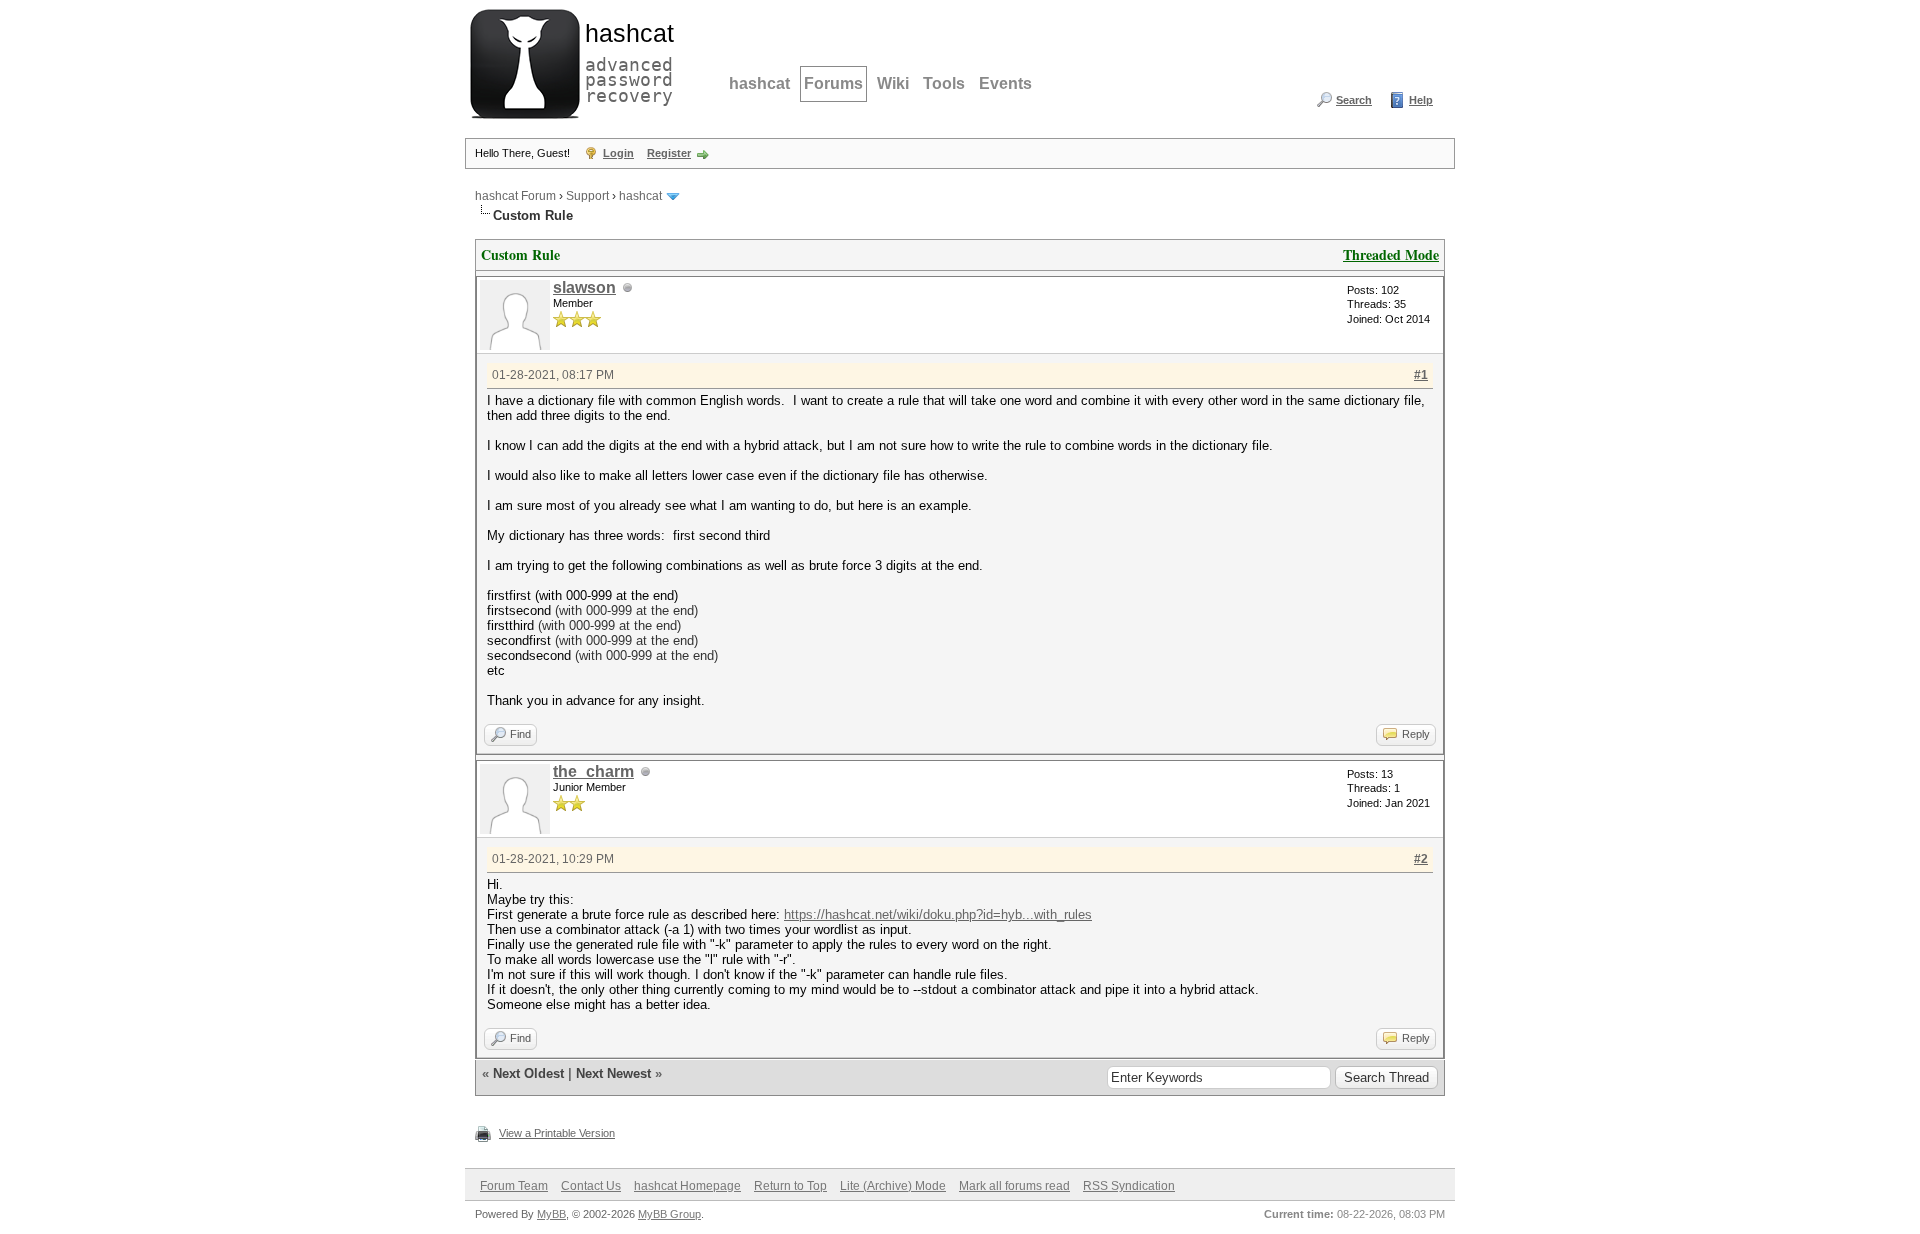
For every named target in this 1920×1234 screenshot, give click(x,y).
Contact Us (591, 1186)
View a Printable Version (557, 1133)
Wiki (893, 83)
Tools (944, 83)
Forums (833, 83)
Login (618, 153)
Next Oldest (528, 1073)
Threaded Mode (1391, 254)
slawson (584, 287)
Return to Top (790, 1186)
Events (1005, 83)
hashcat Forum (515, 196)
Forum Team (514, 1186)
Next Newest (613, 1073)
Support (587, 196)
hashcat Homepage (687, 1186)
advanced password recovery (625, 61)
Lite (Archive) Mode (893, 1186)
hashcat (759, 83)
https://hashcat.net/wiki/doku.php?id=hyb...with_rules (938, 914)
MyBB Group (669, 1214)
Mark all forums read (1014, 1186)
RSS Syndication (1129, 1186)
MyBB (551, 1214)
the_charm (593, 771)
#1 (1421, 375)
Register (669, 153)
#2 (1421, 859)
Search (1354, 100)
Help (1421, 100)
